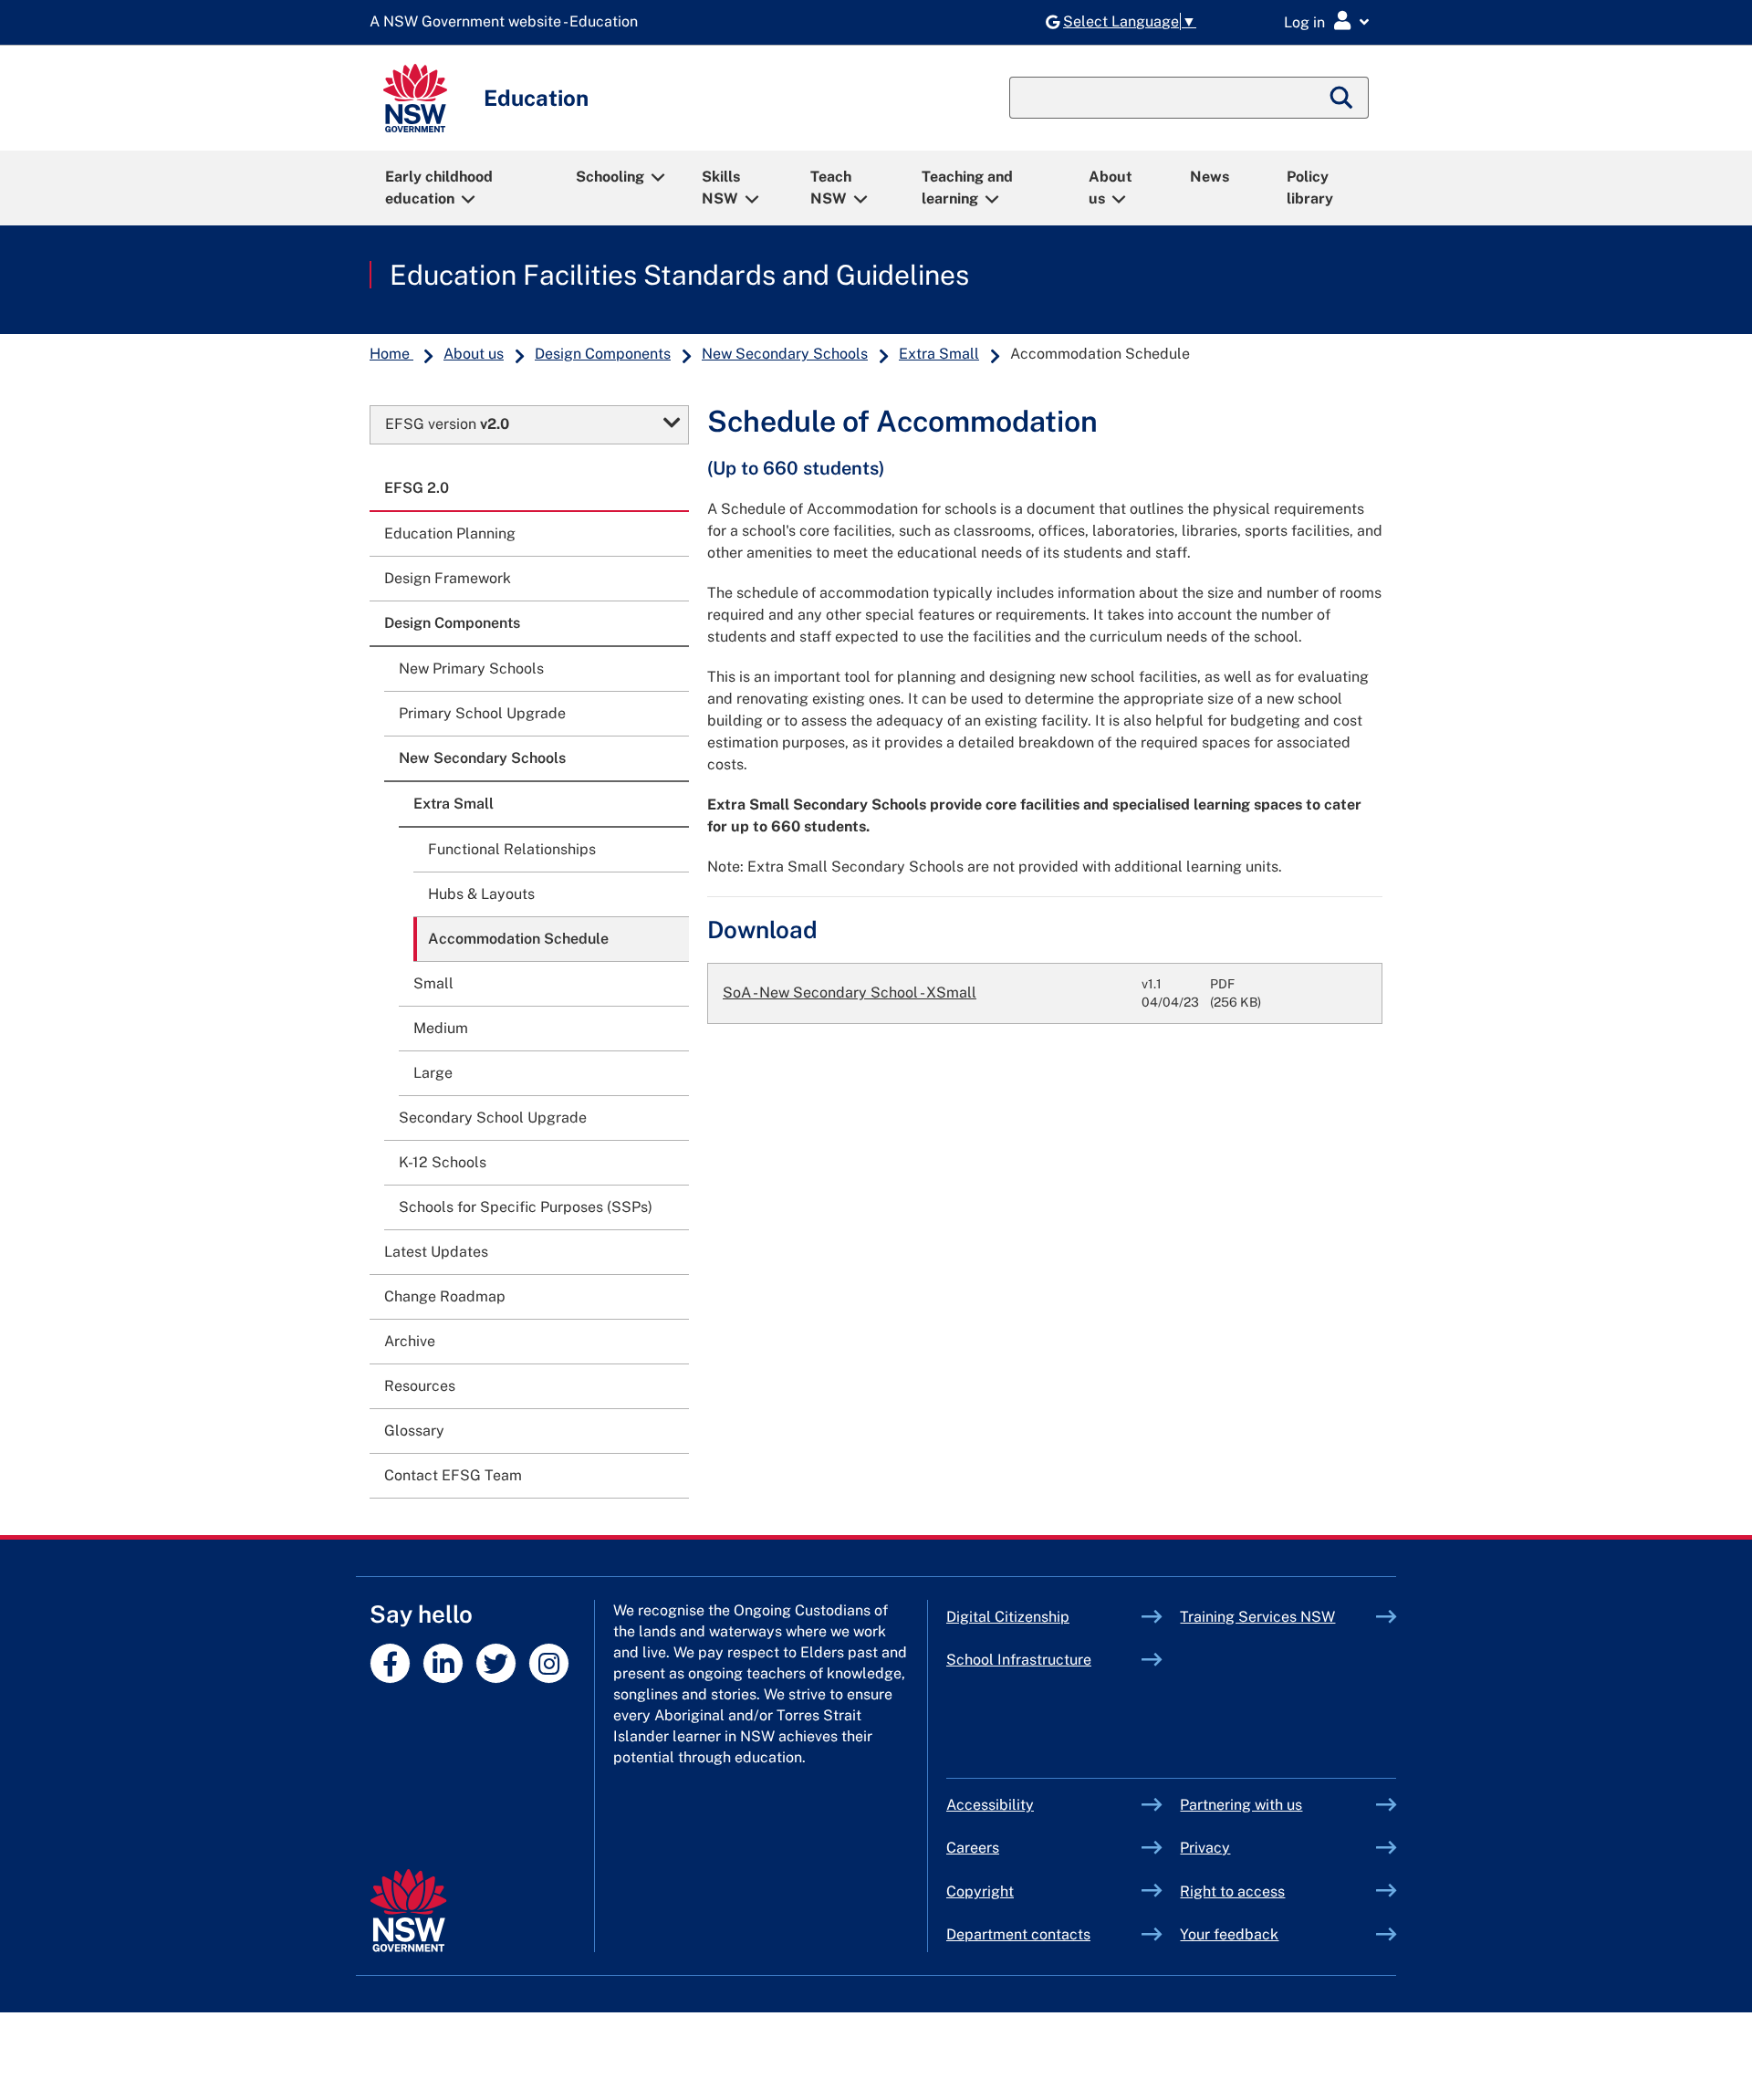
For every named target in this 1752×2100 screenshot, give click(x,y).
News (1210, 177)
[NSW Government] (408, 1911)
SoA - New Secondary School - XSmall (850, 993)
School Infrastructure (1044, 1660)
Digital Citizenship (1044, 1617)
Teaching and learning (967, 188)
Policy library (1310, 188)
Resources (420, 1386)
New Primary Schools (471, 669)
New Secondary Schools (785, 354)
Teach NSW (831, 188)
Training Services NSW (1278, 1617)
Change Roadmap (445, 1296)
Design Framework (448, 578)
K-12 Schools (443, 1162)
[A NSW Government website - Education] (508, 22)
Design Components (603, 354)
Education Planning (450, 533)
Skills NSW (721, 188)
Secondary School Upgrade (493, 1118)
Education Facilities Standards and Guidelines (679, 275)
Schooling (610, 177)
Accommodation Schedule (518, 939)
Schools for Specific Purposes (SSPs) (526, 1207)
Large (433, 1073)
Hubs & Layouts (481, 894)
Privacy (1205, 1848)
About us (1111, 188)
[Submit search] (1342, 98)
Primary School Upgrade (482, 713)
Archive (410, 1341)
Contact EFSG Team (453, 1475)
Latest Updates (436, 1252)
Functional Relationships (512, 849)
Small (433, 983)
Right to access (1232, 1891)
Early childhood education (439, 188)
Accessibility (990, 1805)
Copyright (980, 1891)
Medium (441, 1028)
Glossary (414, 1431)
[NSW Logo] (415, 98)
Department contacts (1018, 1934)
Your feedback (1229, 1934)
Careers (973, 1848)
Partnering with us (1241, 1805)
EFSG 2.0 (417, 488)
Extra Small (939, 354)
